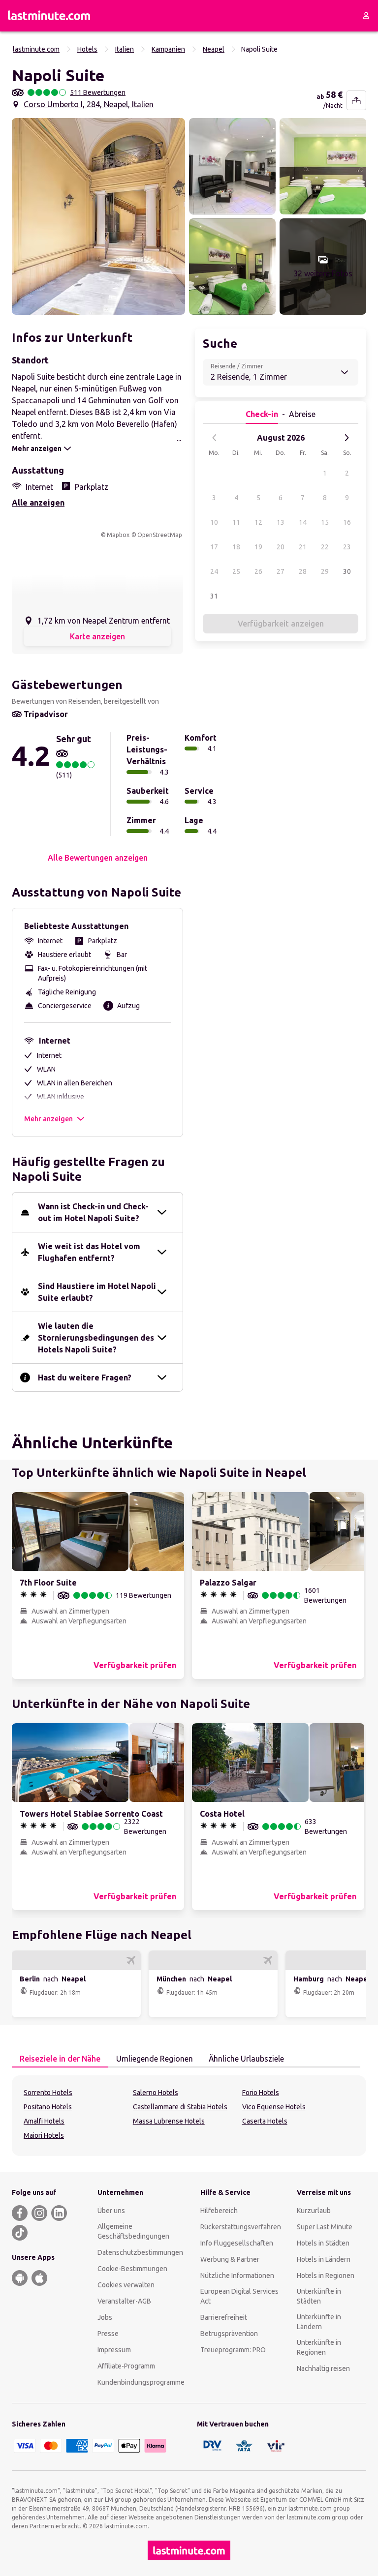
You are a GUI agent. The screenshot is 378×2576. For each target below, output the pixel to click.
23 (347, 547)
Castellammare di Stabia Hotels (180, 2107)
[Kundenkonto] (366, 16)
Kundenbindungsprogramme (141, 2382)
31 (214, 596)
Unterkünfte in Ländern (319, 2322)
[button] (98, 216)
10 (214, 522)
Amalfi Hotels (44, 2121)
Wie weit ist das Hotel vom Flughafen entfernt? (89, 1252)
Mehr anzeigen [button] (48, 1119)
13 (281, 522)
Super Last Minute (325, 2227)
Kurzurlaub (314, 2211)
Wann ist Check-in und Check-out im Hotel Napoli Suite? (93, 1212)
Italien (125, 49)
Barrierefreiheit (224, 2317)
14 (303, 522)
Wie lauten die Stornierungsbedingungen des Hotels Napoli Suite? (96, 1338)
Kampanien (168, 49)
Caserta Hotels (265, 2121)
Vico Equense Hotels (274, 2107)
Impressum (114, 2350)
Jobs (105, 2317)
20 (281, 547)
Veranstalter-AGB (124, 2301)
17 (214, 547)
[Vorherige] (215, 438)
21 (303, 547)
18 (236, 547)
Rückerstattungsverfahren (241, 2227)
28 (303, 571)
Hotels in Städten (323, 2243)
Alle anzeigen (38, 503)
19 (258, 547)
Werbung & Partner (230, 2259)
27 (281, 571)
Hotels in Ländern (324, 2259)
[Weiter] (346, 438)
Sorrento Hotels (48, 2093)
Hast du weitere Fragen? (85, 1378)
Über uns (111, 2211)
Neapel (214, 49)
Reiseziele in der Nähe (60, 2059)
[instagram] (39, 2213)
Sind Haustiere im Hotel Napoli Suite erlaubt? (97, 1292)
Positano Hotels (48, 2107)
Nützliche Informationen (237, 2276)
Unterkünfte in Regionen (319, 2347)
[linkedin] (59, 2213)
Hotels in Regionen (326, 2276)
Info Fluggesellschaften (237, 2243)
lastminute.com (36, 49)
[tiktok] (20, 2233)
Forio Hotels (261, 2093)
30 (347, 571)
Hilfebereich (219, 2211)
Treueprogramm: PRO (233, 2350)
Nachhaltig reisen (323, 2368)
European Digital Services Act (239, 2296)
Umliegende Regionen (155, 2059)
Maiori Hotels (44, 2135)
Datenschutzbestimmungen (140, 2252)
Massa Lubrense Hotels (169, 2121)
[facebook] (20, 2213)
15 (325, 522)
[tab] (60, 2059)
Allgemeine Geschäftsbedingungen (133, 2231)
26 (258, 571)
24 (214, 571)
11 (236, 522)
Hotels (87, 49)
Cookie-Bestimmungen (132, 2269)
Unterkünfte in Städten (319, 2296)
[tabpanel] (189, 2116)
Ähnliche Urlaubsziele (246, 2059)
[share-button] (356, 100)
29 (325, 571)
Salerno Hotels (156, 2093)
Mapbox (118, 535)
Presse (108, 2334)
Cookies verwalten (126, 2285)
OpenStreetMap (160, 535)
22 (325, 547)
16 (347, 522)
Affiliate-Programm (126, 2366)
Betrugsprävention (229, 2334)
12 (258, 522)
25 (236, 571)
